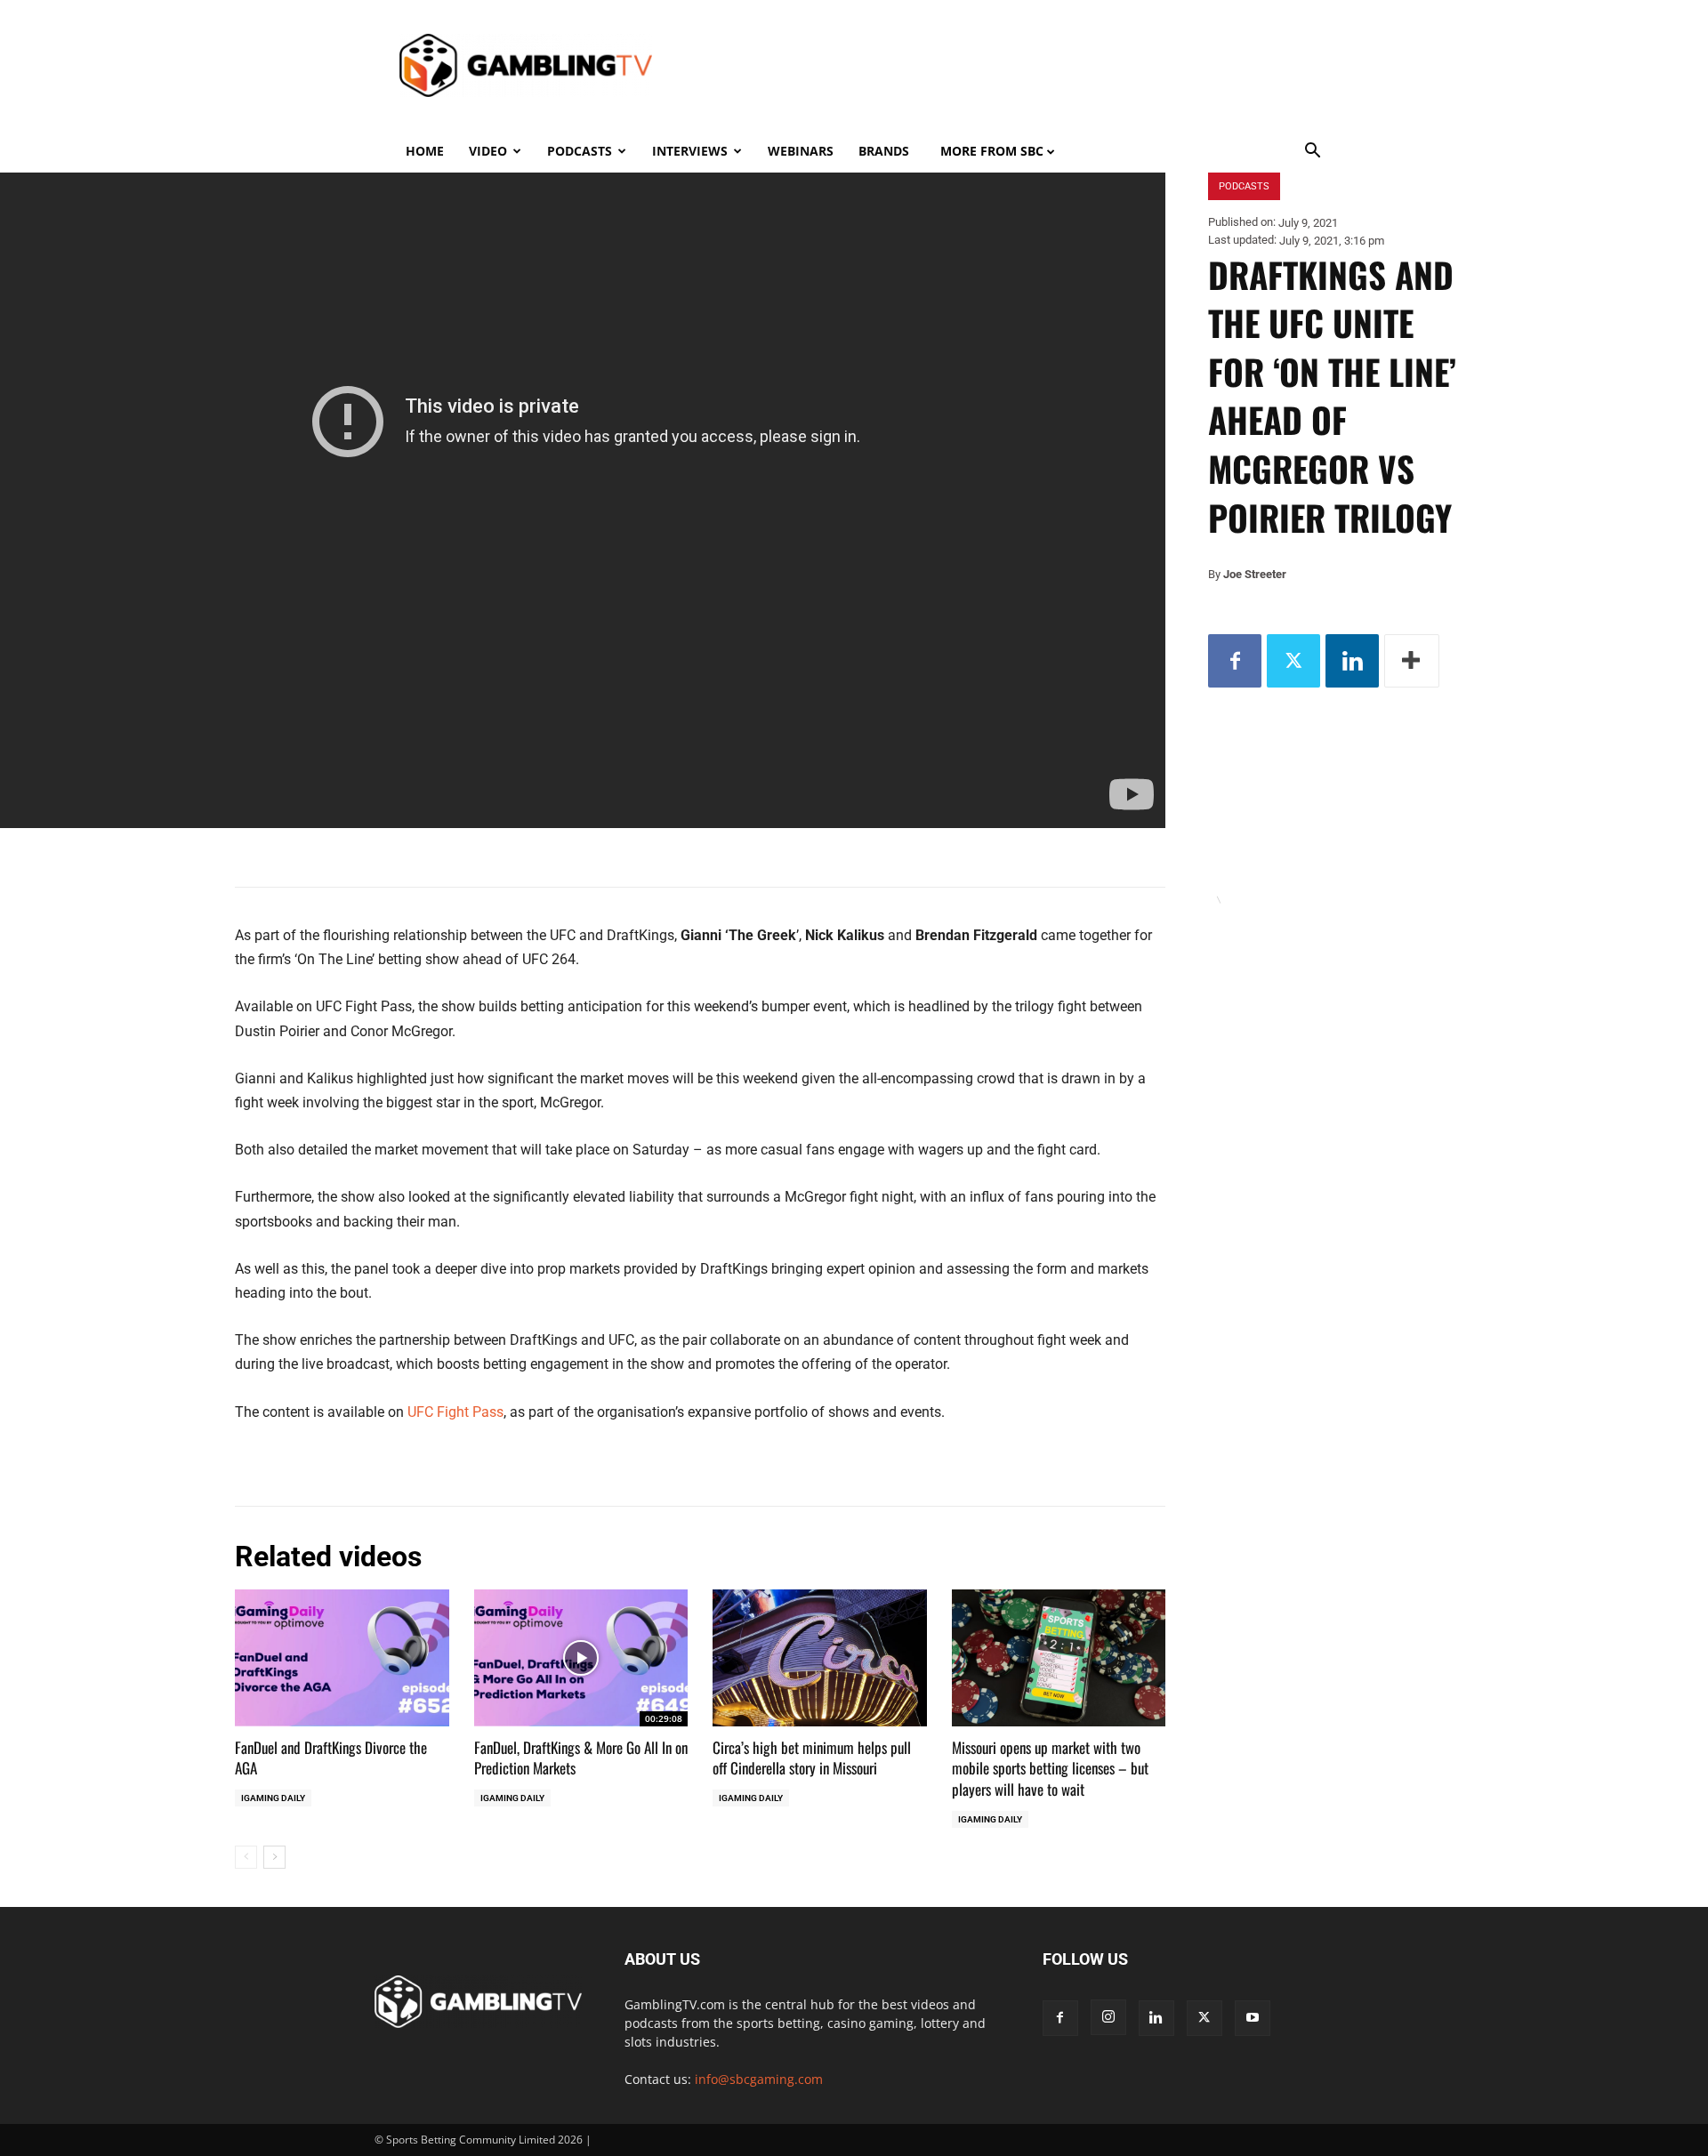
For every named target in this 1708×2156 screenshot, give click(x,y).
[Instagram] (1108, 2017)
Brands (884, 151)
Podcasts (580, 151)
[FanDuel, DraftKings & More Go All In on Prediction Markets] (581, 1658)
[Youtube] (1253, 2018)
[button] (1313, 153)
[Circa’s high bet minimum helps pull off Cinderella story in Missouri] (820, 1658)
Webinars (801, 151)
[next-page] (274, 1857)
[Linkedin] (1352, 661)
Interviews (690, 151)
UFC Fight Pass (455, 1412)
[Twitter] (1293, 661)
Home (425, 151)
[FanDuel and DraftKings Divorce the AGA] (342, 1658)
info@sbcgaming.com (759, 2079)
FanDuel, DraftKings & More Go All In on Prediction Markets (581, 1758)
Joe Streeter (1255, 574)
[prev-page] (246, 1857)
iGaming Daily (273, 1798)
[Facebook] (1235, 661)
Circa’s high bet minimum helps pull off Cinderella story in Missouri (812, 1758)
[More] (1412, 661)
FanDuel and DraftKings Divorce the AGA (331, 1758)
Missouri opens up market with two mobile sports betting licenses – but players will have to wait (1050, 1769)
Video (488, 151)
